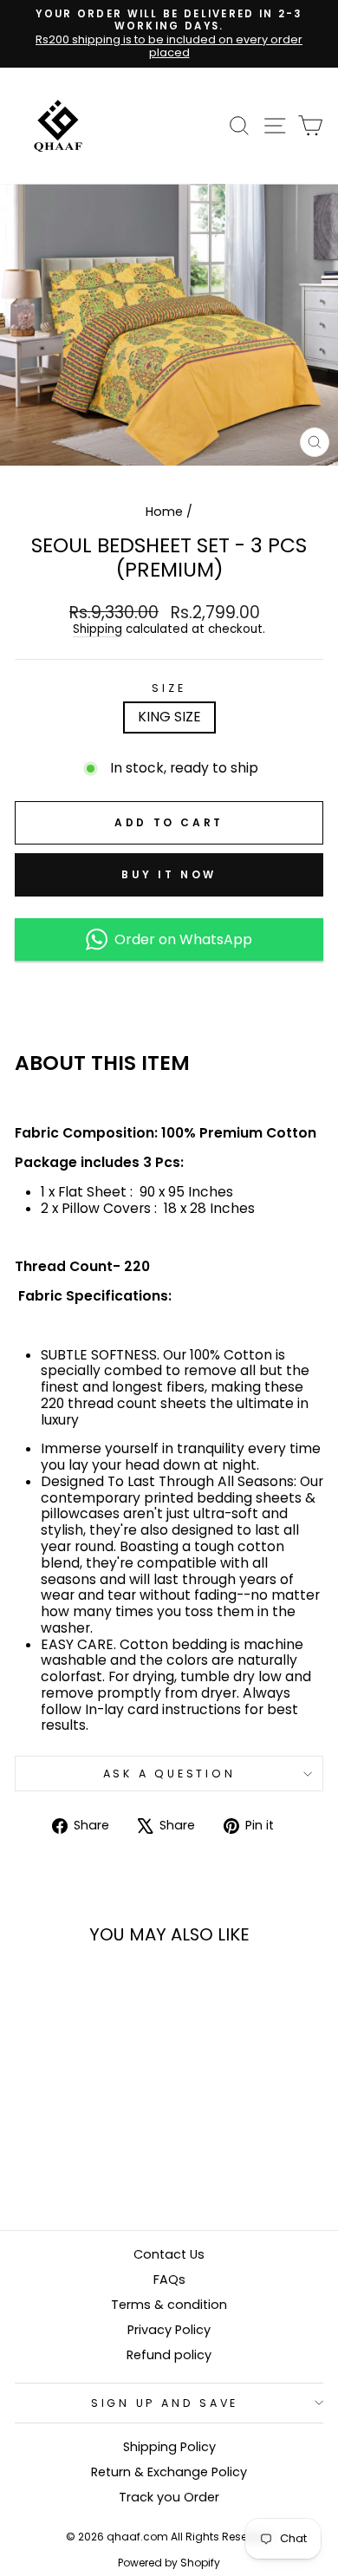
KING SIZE (169, 717)
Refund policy (169, 2355)
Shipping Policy (169, 2447)
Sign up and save (165, 2403)
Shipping (97, 630)
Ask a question (169, 1774)
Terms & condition (169, 2305)
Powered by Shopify (169, 2563)
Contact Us (169, 2254)
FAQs (169, 2279)
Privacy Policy (169, 2330)
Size (169, 688)
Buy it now (169, 874)
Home (164, 512)
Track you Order (169, 2497)
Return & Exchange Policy (169, 2472)
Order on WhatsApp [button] (180, 939)
